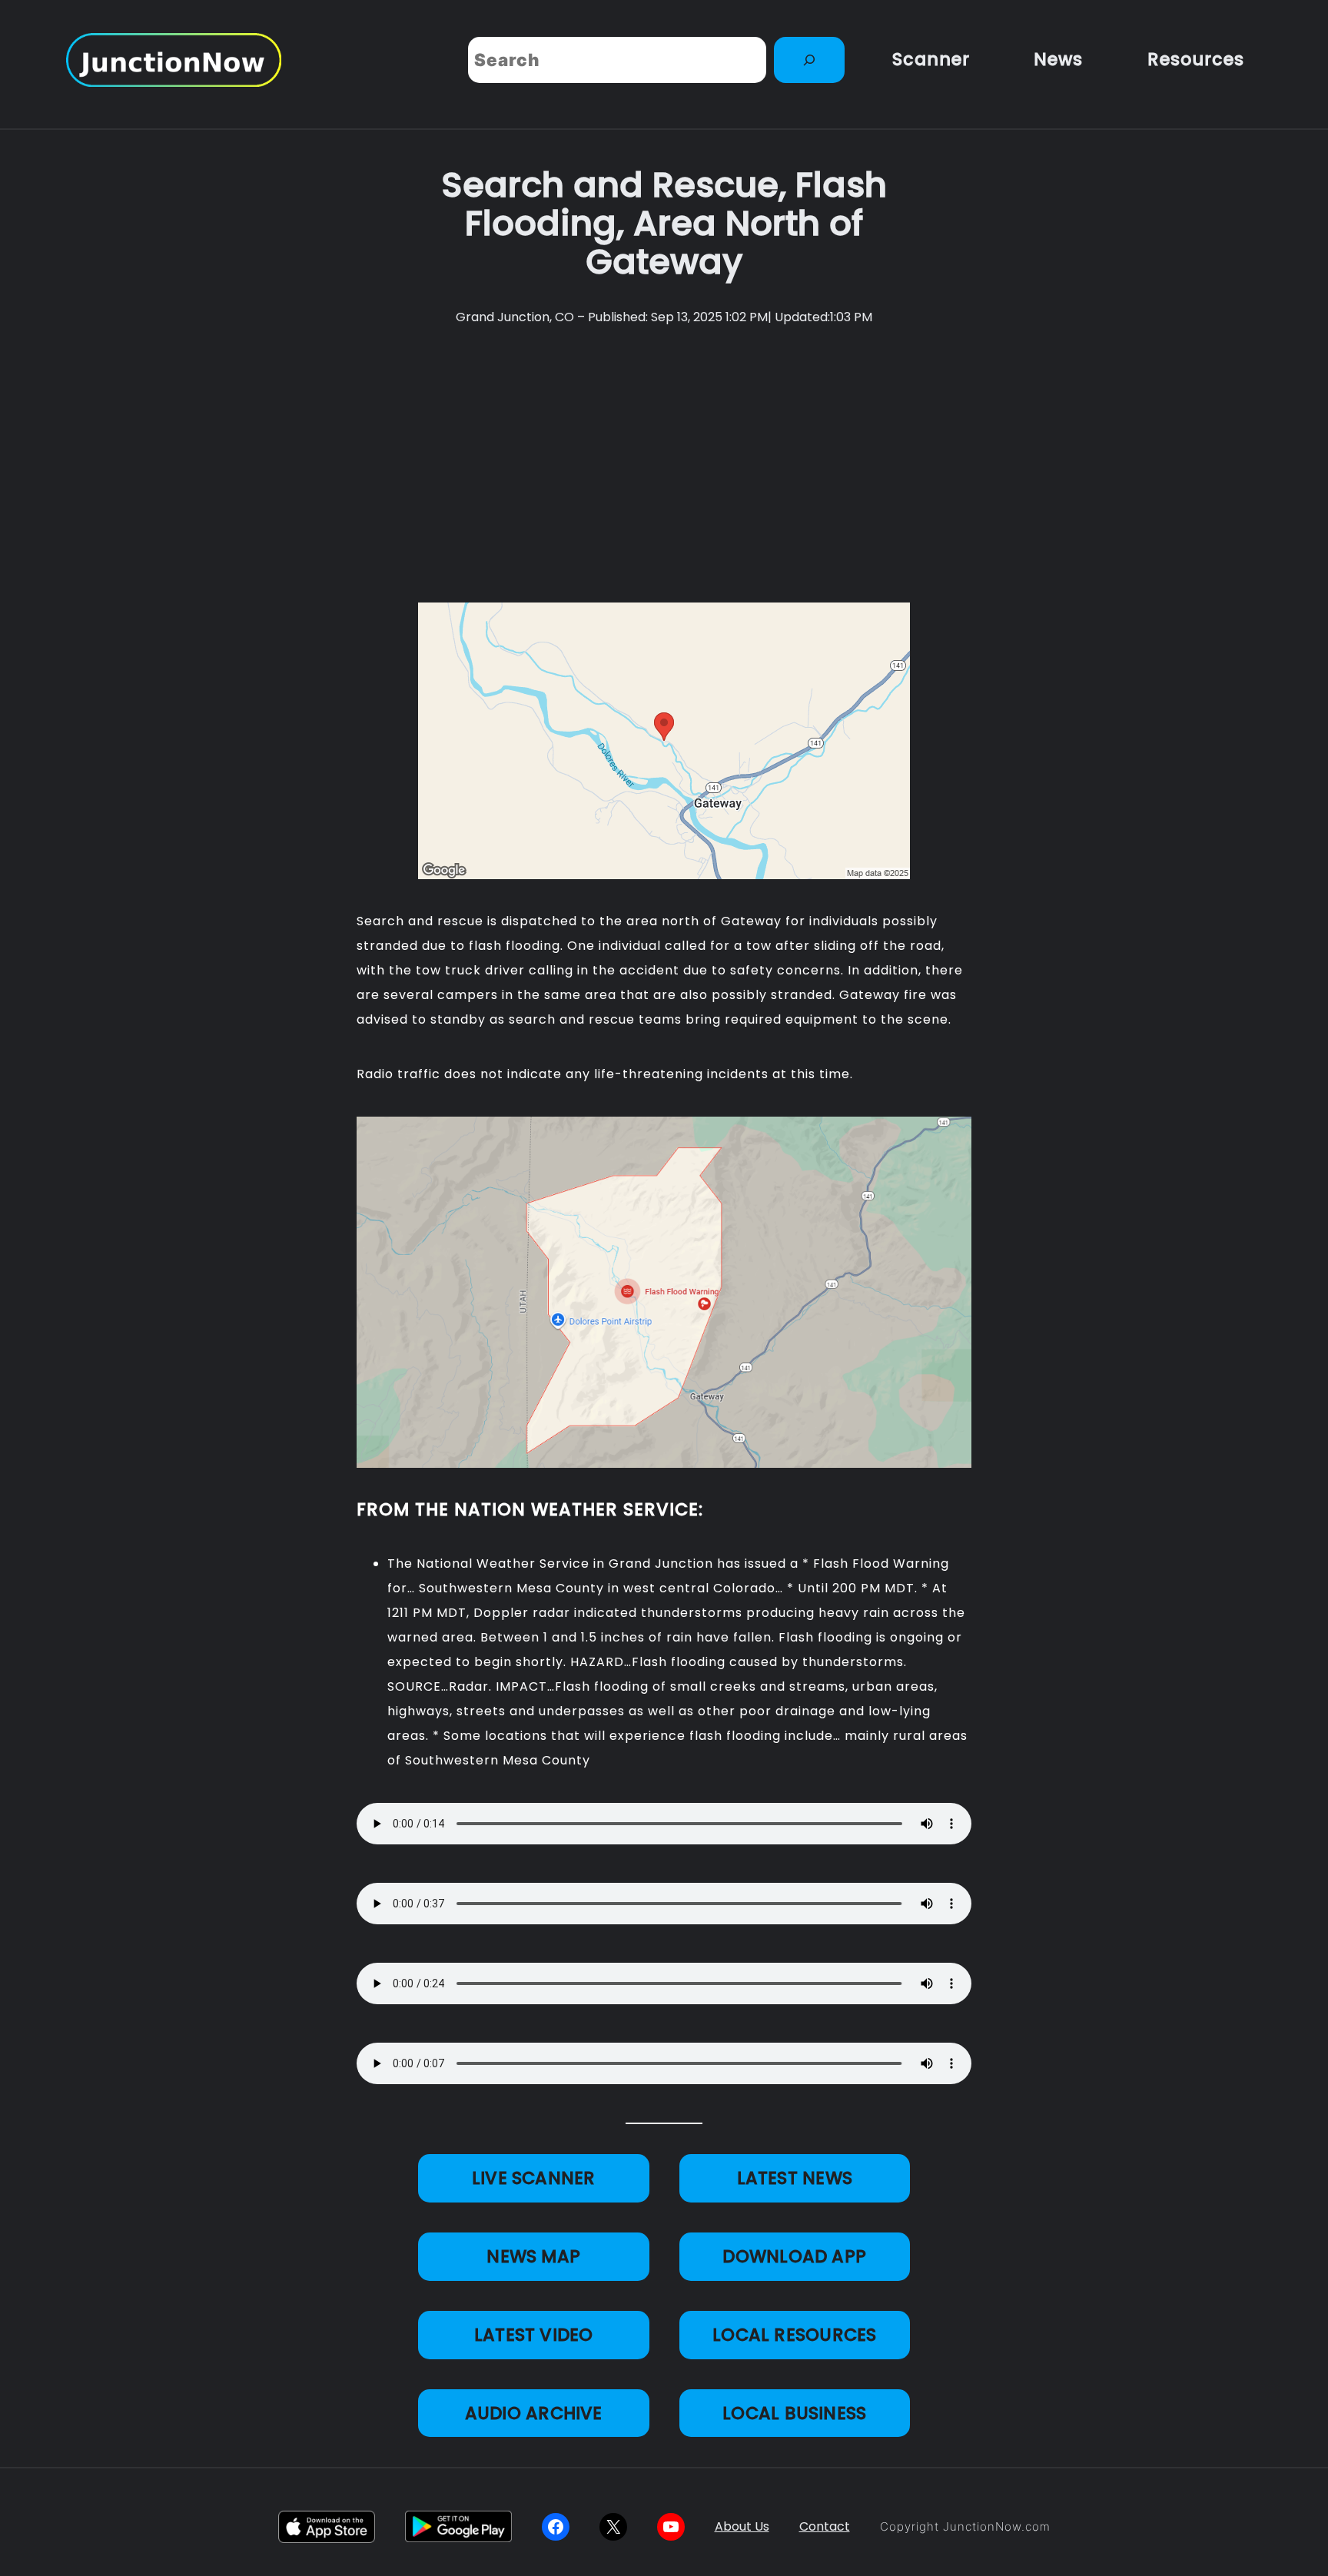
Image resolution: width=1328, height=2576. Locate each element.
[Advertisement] (664, 465)
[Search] (809, 60)
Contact (825, 2526)
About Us (742, 2526)
